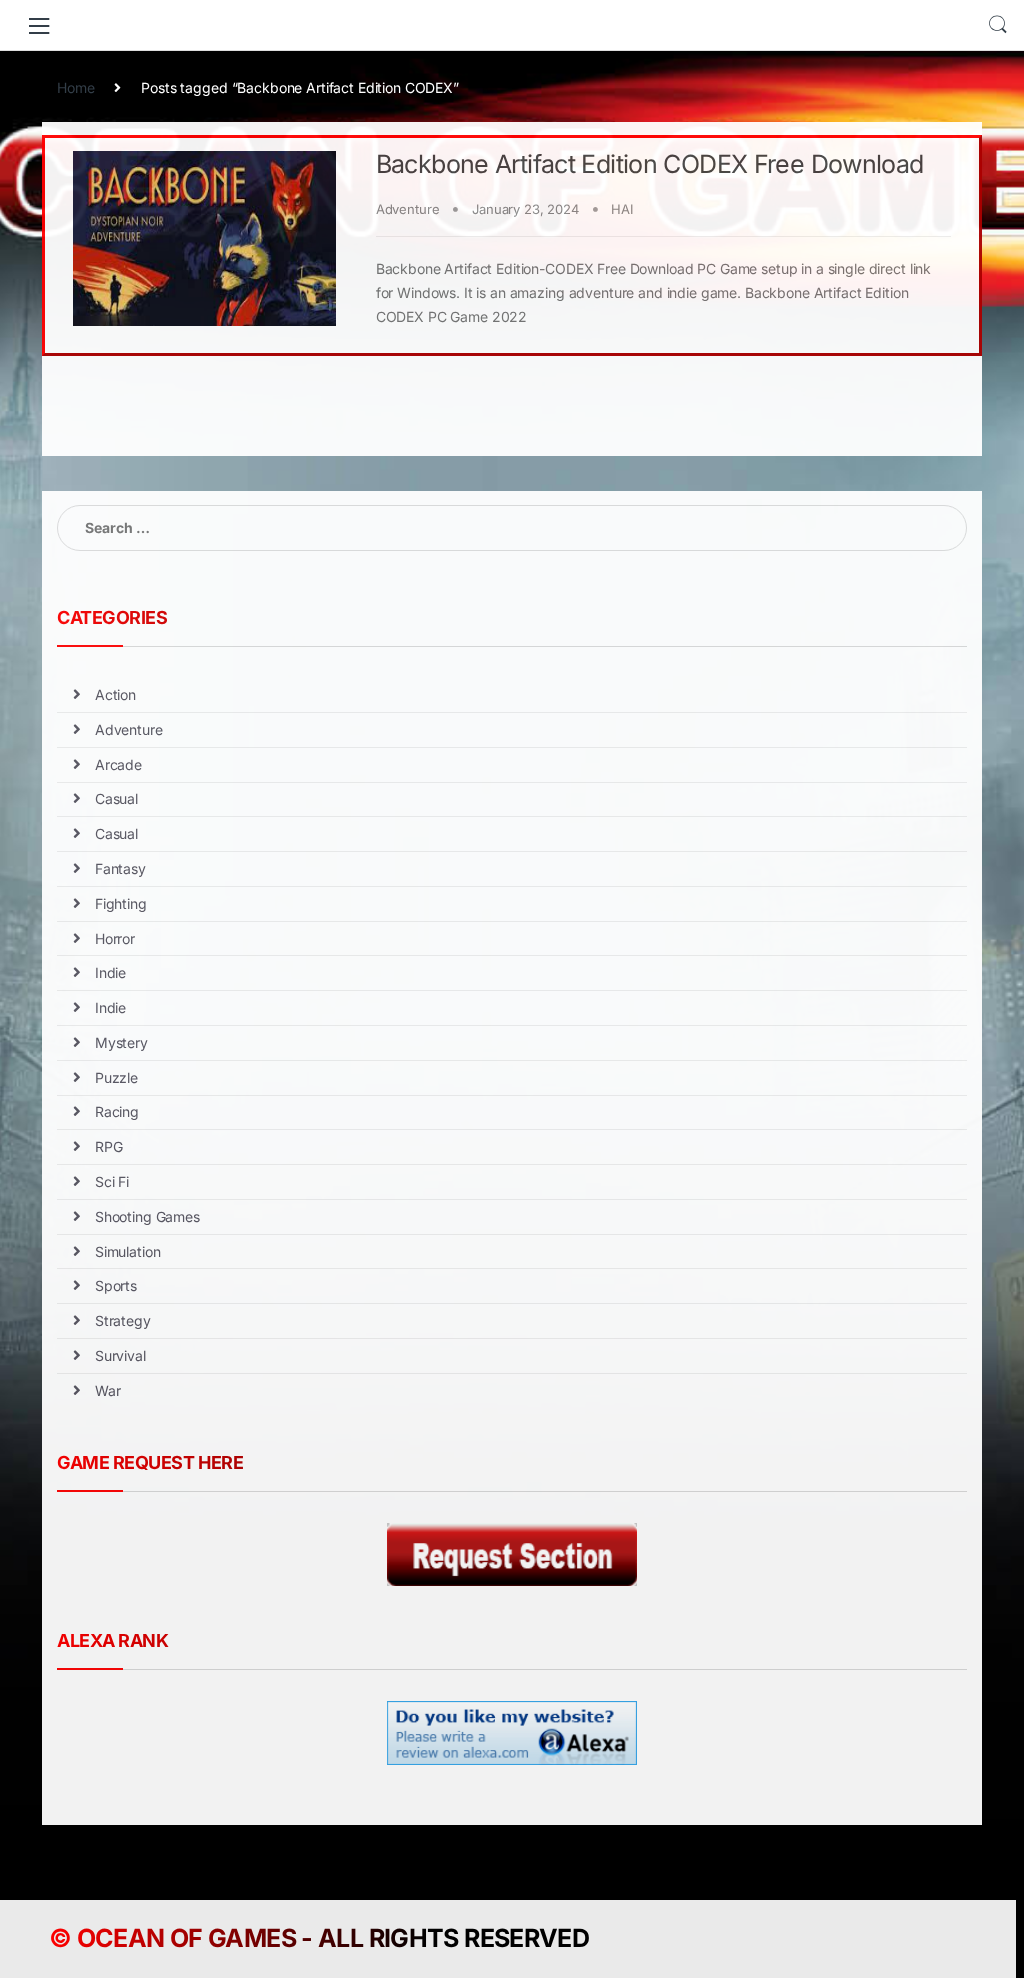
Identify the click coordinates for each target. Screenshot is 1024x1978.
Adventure (408, 209)
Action (115, 694)
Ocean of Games (186, 1938)
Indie (110, 972)
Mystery (121, 1042)
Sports (116, 1285)
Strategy (123, 1320)
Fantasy (120, 868)
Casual (116, 798)
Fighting (121, 903)
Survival (120, 1355)
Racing (117, 1111)
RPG (109, 1146)
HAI (622, 209)
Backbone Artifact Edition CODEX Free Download (650, 164)
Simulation (128, 1251)
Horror (115, 938)
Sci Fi (112, 1181)
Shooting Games (147, 1216)
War (108, 1390)
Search (998, 25)
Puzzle (116, 1077)
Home (75, 87)
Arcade (118, 764)
